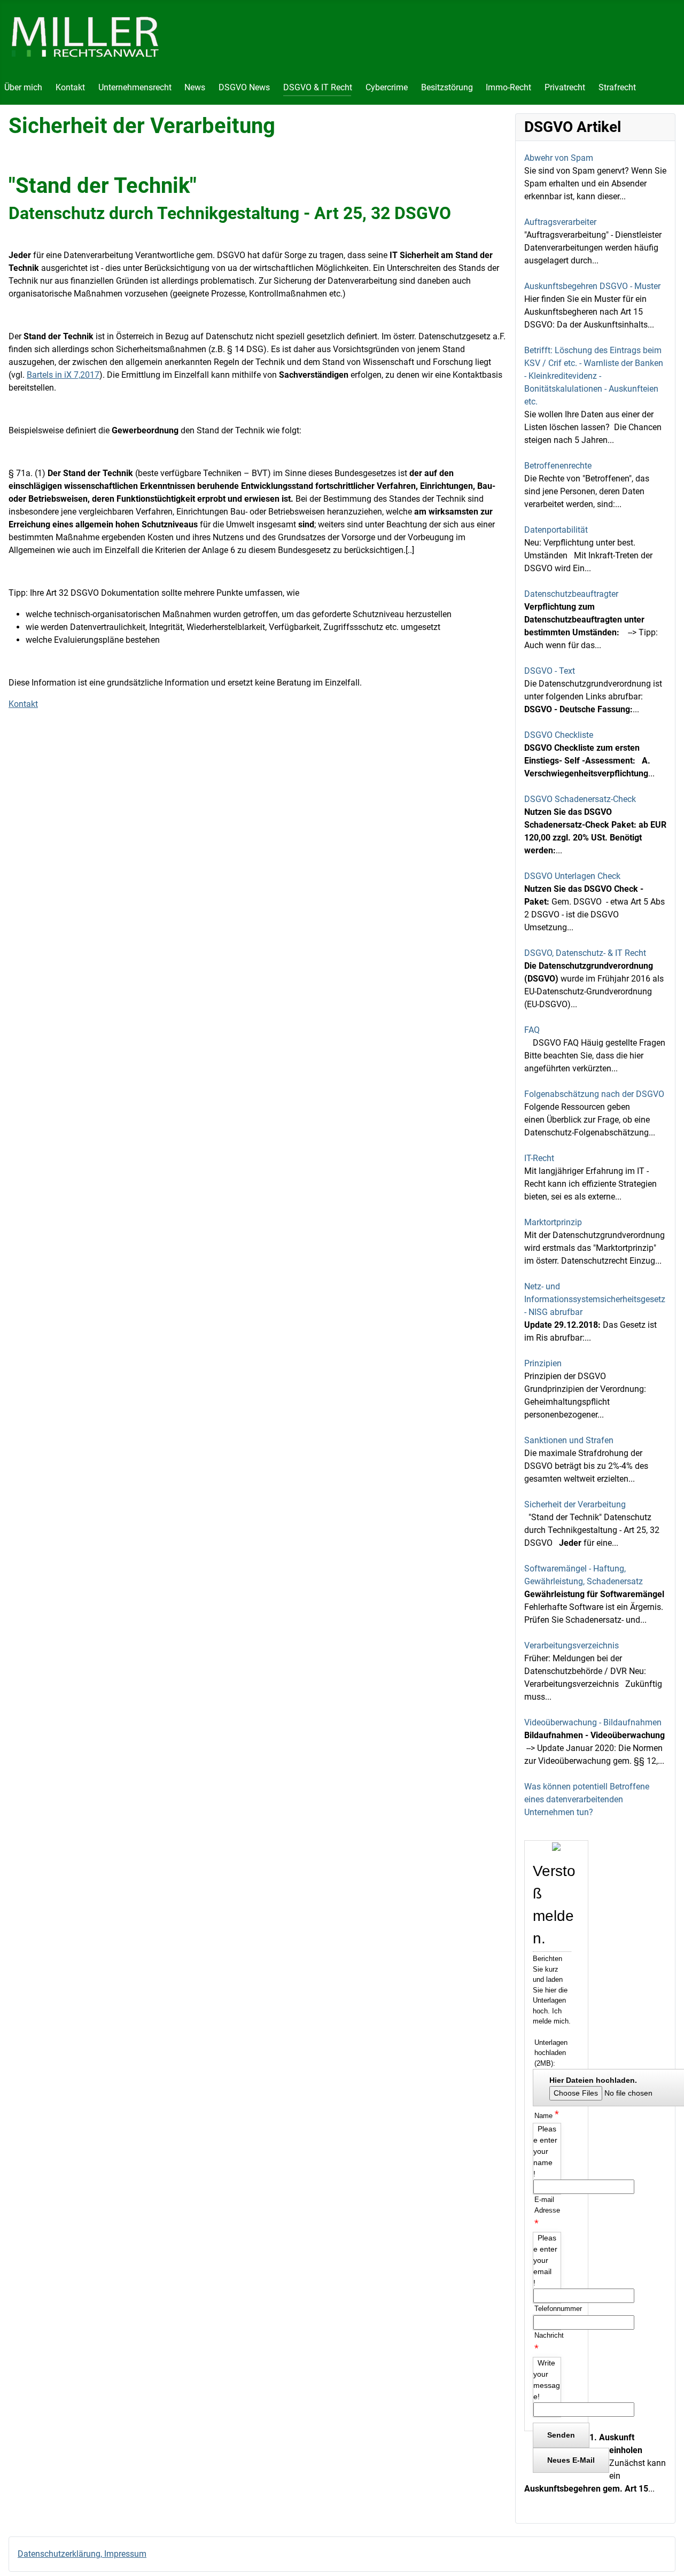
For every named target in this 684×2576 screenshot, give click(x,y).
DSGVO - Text (550, 671)
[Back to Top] (665, 2556)
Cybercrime (387, 87)
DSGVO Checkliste (559, 735)
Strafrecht (617, 87)
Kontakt (70, 87)
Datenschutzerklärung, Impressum (82, 2554)
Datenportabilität (556, 530)
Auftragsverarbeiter (560, 222)
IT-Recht (539, 1158)
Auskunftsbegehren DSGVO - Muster (592, 286)
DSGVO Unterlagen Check (572, 876)
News (195, 87)
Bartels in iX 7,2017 (63, 375)
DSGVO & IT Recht (318, 87)
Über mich (23, 87)
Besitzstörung (447, 87)
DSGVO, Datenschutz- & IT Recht (585, 953)
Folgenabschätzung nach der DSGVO (594, 1094)
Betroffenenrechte (558, 466)
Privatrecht (565, 87)
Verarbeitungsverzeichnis (572, 1645)
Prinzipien (543, 1363)
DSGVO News (244, 87)
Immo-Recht (508, 87)
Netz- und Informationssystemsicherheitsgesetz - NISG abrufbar (595, 1299)
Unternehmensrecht (135, 87)
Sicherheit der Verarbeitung (575, 1504)
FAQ (532, 1030)
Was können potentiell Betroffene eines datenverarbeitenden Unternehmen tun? (587, 1799)
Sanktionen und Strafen (569, 1440)
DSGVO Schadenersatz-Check (580, 799)
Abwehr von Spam (559, 158)
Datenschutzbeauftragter (571, 594)
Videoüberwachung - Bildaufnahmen (593, 1722)
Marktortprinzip (553, 1222)
